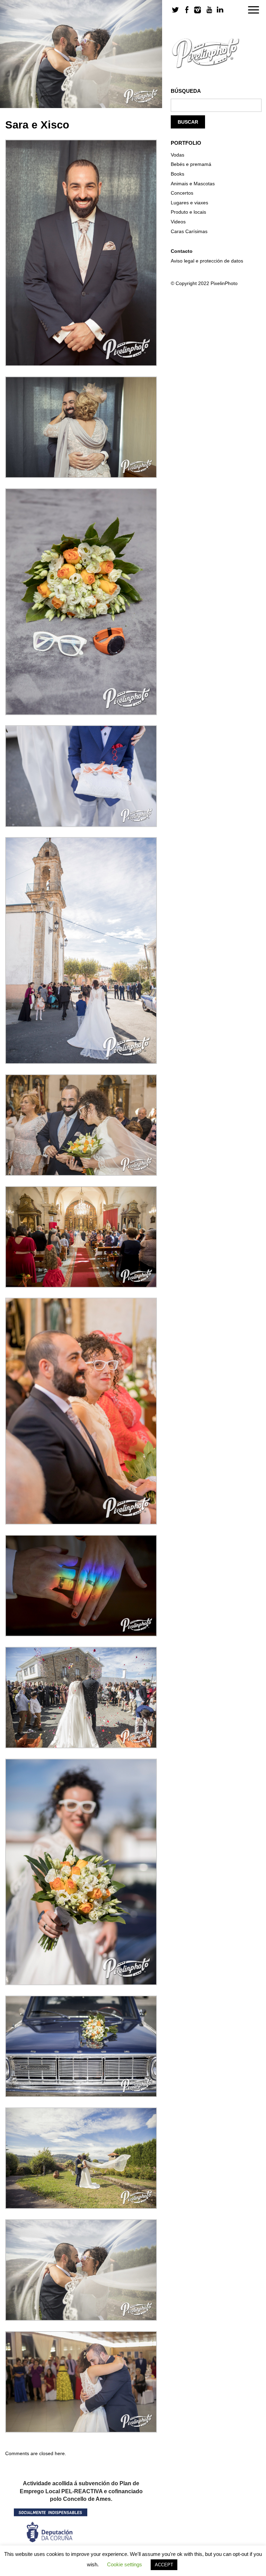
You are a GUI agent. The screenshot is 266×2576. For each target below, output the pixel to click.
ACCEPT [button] (164, 2565)
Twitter (176, 10)
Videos (178, 222)
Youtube (209, 10)
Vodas (178, 155)
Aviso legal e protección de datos (207, 261)
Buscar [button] (188, 122)
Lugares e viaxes (189, 203)
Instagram (198, 10)
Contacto (182, 251)
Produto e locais (188, 212)
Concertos (182, 193)
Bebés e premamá (191, 164)
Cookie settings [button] (125, 2564)
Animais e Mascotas (193, 184)
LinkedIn (220, 10)
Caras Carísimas (189, 231)
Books (178, 174)
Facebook (187, 10)
